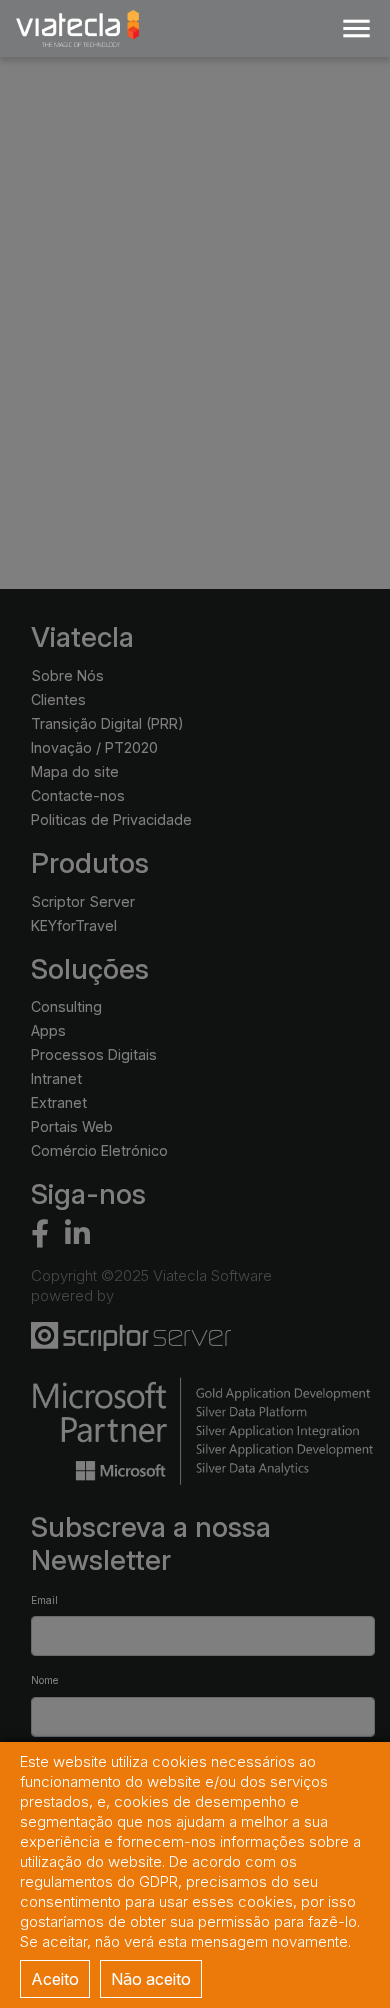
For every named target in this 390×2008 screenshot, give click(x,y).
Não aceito (151, 1979)
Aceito (55, 1979)
